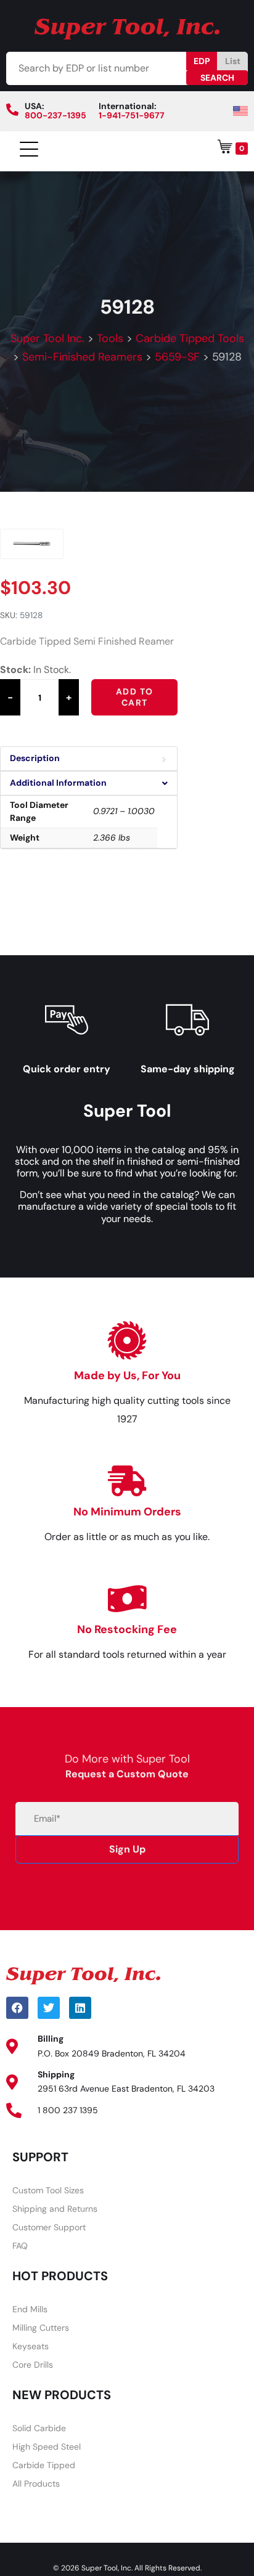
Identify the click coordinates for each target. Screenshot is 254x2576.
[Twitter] (49, 2008)
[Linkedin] (80, 2008)
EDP (202, 61)
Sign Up (127, 1849)
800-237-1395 (55, 115)
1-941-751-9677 (132, 115)
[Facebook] (17, 2008)
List (233, 61)
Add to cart (134, 697)
